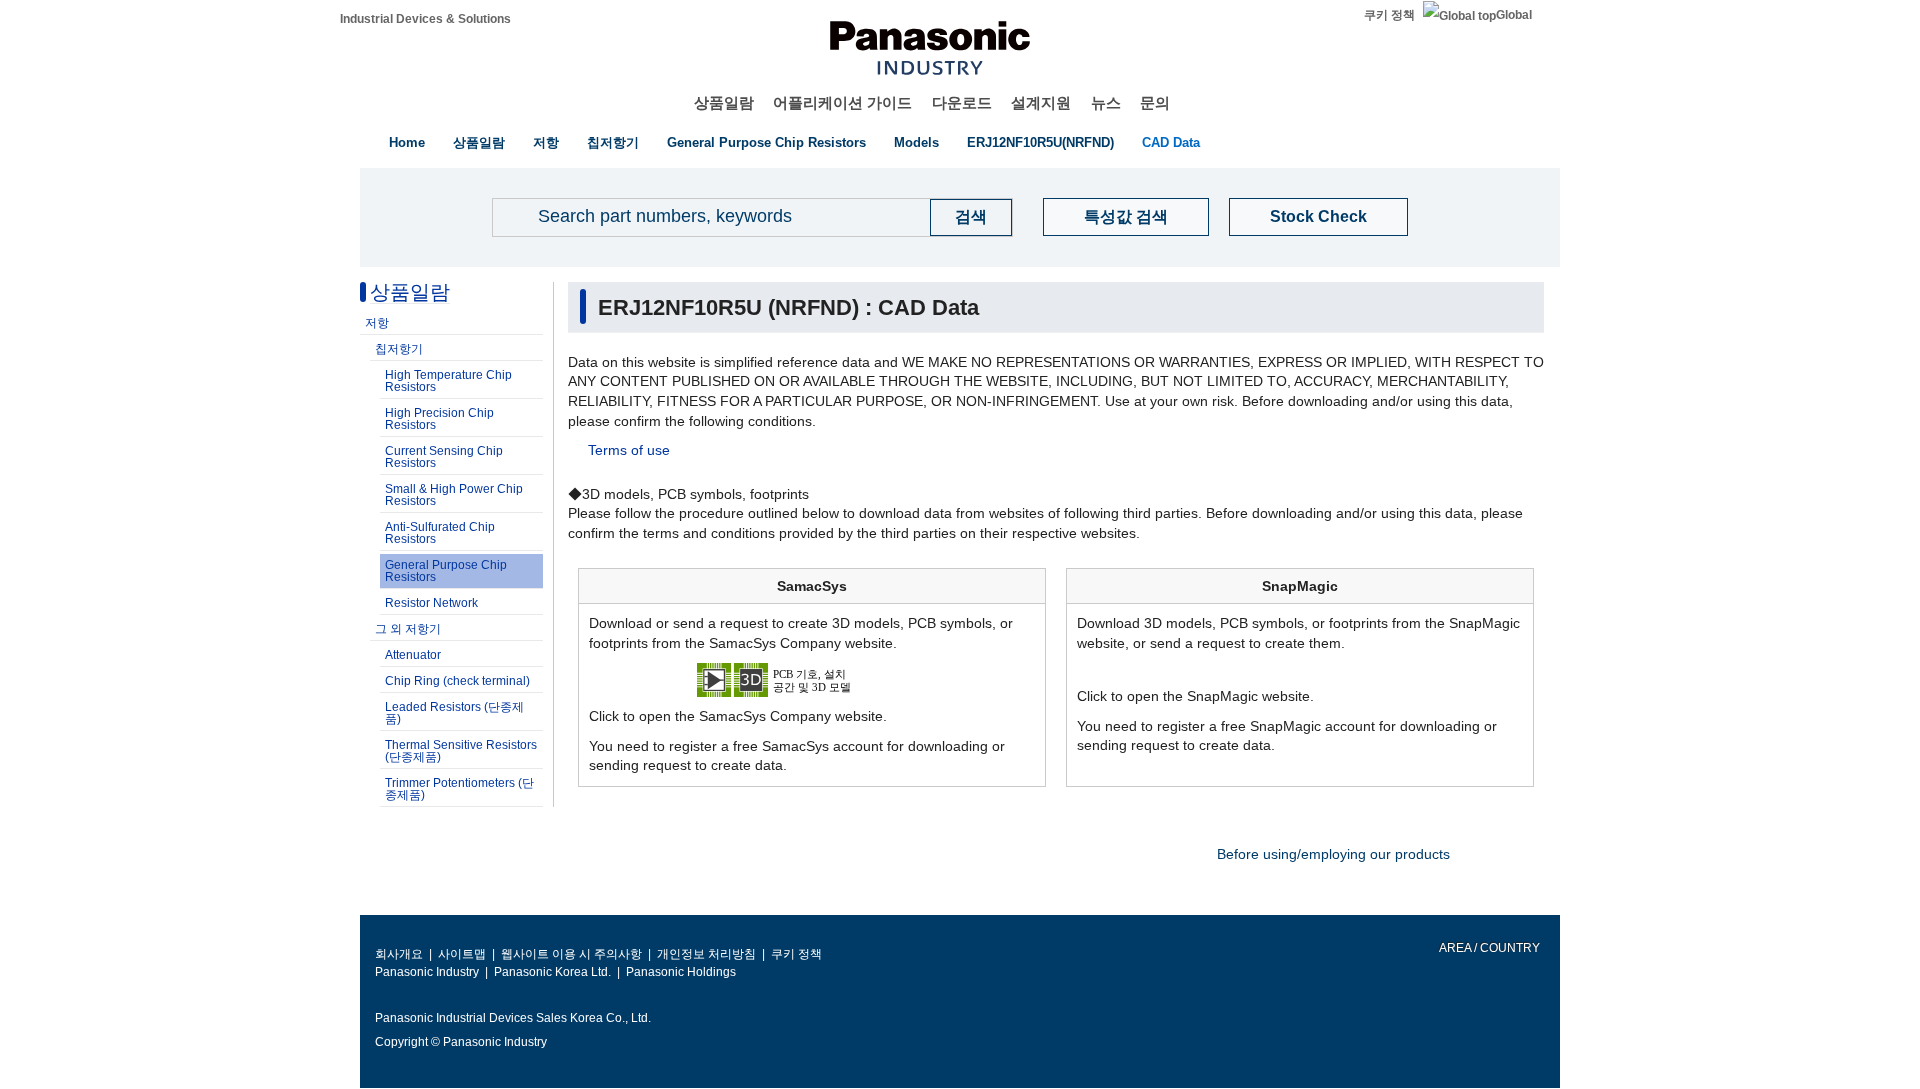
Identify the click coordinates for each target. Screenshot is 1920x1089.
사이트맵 (462, 954)
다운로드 (962, 102)
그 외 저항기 (408, 629)
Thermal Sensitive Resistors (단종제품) (461, 751)
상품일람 (724, 102)
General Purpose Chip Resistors (766, 142)
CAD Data (1171, 142)
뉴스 (1106, 102)
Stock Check (1318, 216)
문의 (1155, 102)
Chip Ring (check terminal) (457, 681)
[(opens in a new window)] (812, 679)
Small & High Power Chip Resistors (454, 495)
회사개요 (399, 954)
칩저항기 (613, 142)
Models (916, 142)
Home (407, 142)
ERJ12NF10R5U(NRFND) (1040, 142)
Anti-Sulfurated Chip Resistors (440, 533)
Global (1514, 15)
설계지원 (1041, 102)
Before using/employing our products (1333, 854)
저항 (546, 142)
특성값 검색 (1126, 216)
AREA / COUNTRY (1488, 948)
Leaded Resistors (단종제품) (454, 713)
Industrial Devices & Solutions (425, 19)
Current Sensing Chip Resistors (444, 457)
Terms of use (629, 450)
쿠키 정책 (1389, 15)
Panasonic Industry (427, 972)
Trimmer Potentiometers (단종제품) (459, 789)
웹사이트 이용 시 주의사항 (571, 954)
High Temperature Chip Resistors (448, 381)
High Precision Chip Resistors (439, 419)
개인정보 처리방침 (706, 954)
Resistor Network (431, 603)
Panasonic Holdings (681, 972)
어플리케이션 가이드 (842, 102)
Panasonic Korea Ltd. (552, 972)
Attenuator (413, 655)
